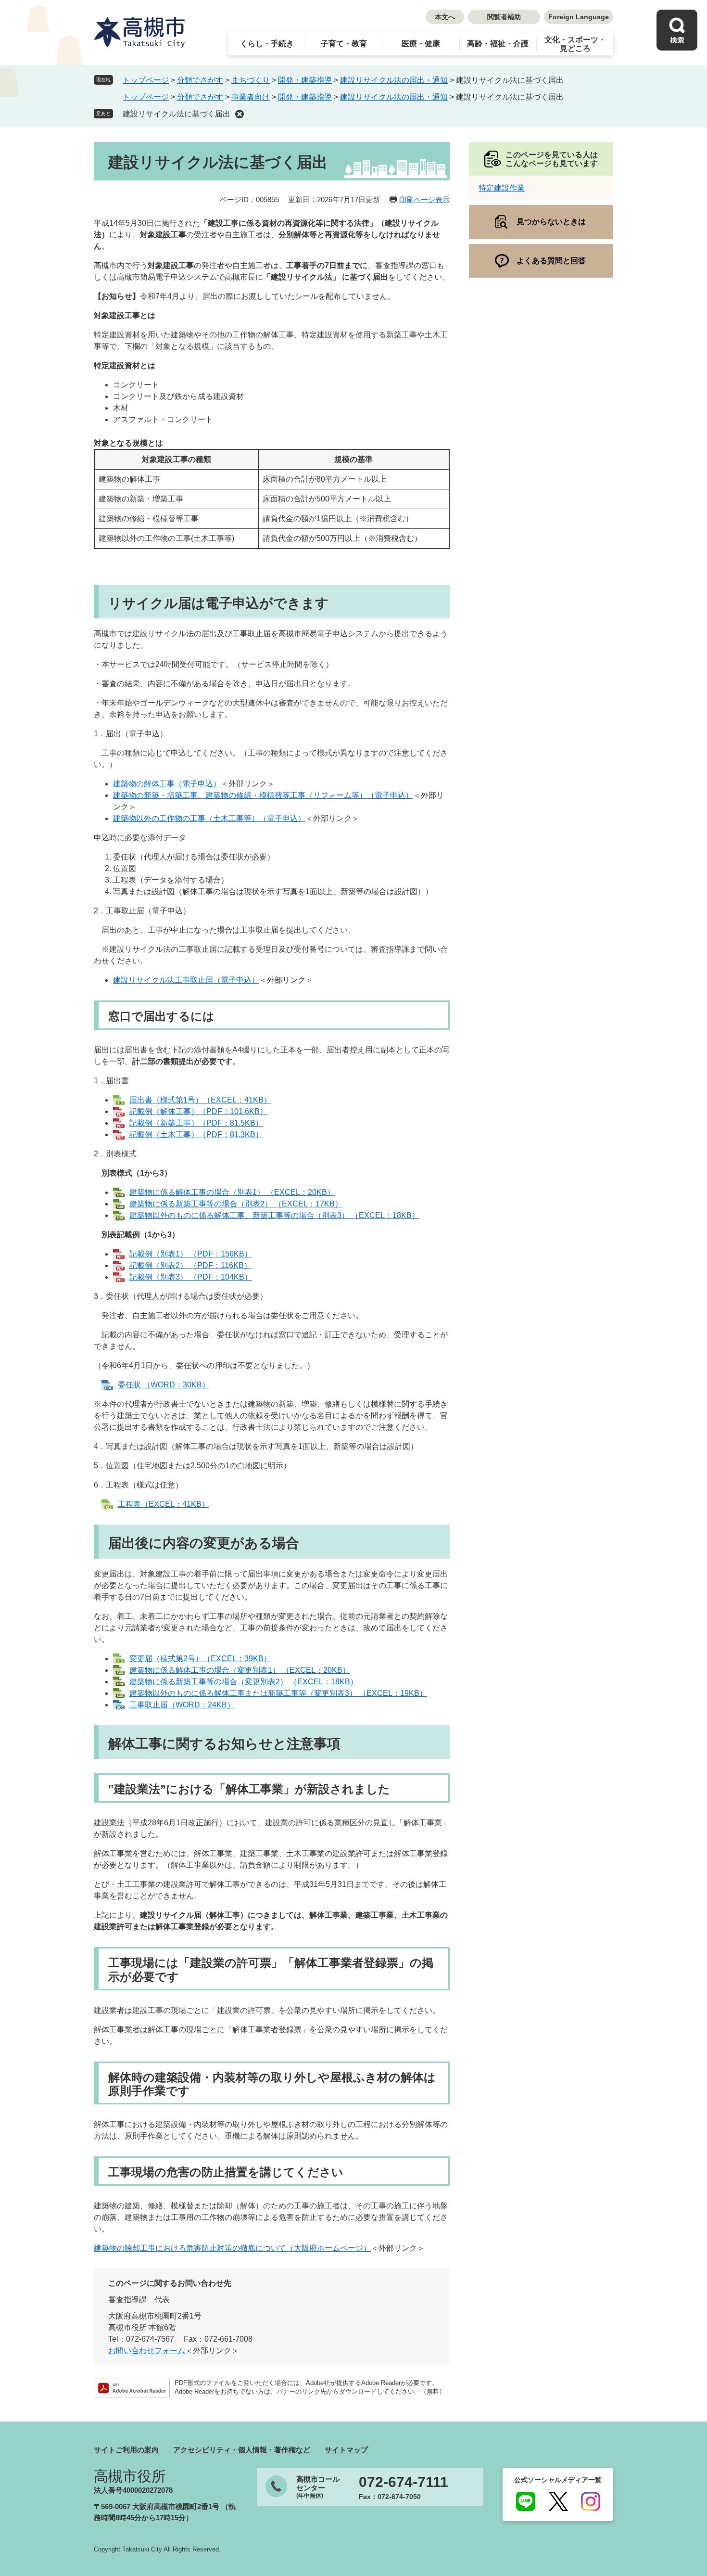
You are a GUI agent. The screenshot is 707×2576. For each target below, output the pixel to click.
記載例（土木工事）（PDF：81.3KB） (196, 1134)
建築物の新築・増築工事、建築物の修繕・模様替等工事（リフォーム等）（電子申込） (263, 795)
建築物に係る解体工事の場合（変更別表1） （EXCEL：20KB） (240, 1670)
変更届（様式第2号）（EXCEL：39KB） (200, 1659)
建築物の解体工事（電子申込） (167, 784)
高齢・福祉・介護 (498, 44)
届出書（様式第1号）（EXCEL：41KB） (200, 1100)
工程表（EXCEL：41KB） (164, 1504)
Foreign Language (579, 17)
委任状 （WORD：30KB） (164, 1385)
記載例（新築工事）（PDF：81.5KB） (196, 1123)
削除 (240, 114)
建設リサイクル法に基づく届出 (177, 114)
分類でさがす (200, 80)
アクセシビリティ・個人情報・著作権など (242, 2450)
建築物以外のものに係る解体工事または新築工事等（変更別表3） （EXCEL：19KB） (278, 1693)
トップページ (146, 80)
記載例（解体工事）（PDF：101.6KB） (198, 1111)
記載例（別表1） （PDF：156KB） (191, 1254)
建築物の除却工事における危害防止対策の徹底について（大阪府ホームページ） (232, 2248)
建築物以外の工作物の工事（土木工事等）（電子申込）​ (209, 818)
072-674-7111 (404, 2482)
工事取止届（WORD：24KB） (182, 1705)
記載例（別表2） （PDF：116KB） (190, 1265)
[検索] (677, 30)
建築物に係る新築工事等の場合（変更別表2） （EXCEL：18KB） (244, 1682)
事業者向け (251, 97)
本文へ (445, 17)
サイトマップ (346, 2450)
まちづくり (251, 80)
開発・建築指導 (305, 80)
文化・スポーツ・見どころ (575, 44)
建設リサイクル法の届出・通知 (394, 80)
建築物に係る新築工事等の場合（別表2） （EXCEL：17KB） (236, 1204)
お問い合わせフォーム (147, 2351)
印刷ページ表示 (424, 199)
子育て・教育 (344, 44)
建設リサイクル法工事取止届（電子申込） (186, 980)
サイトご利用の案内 (126, 2450)
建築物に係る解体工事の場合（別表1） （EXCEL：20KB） (232, 1192)
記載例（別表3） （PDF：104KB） (191, 1277)
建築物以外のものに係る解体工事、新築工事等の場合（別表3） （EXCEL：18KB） (274, 1215)
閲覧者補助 (504, 17)
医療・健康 (421, 44)
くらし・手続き (267, 44)
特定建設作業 (502, 188)
